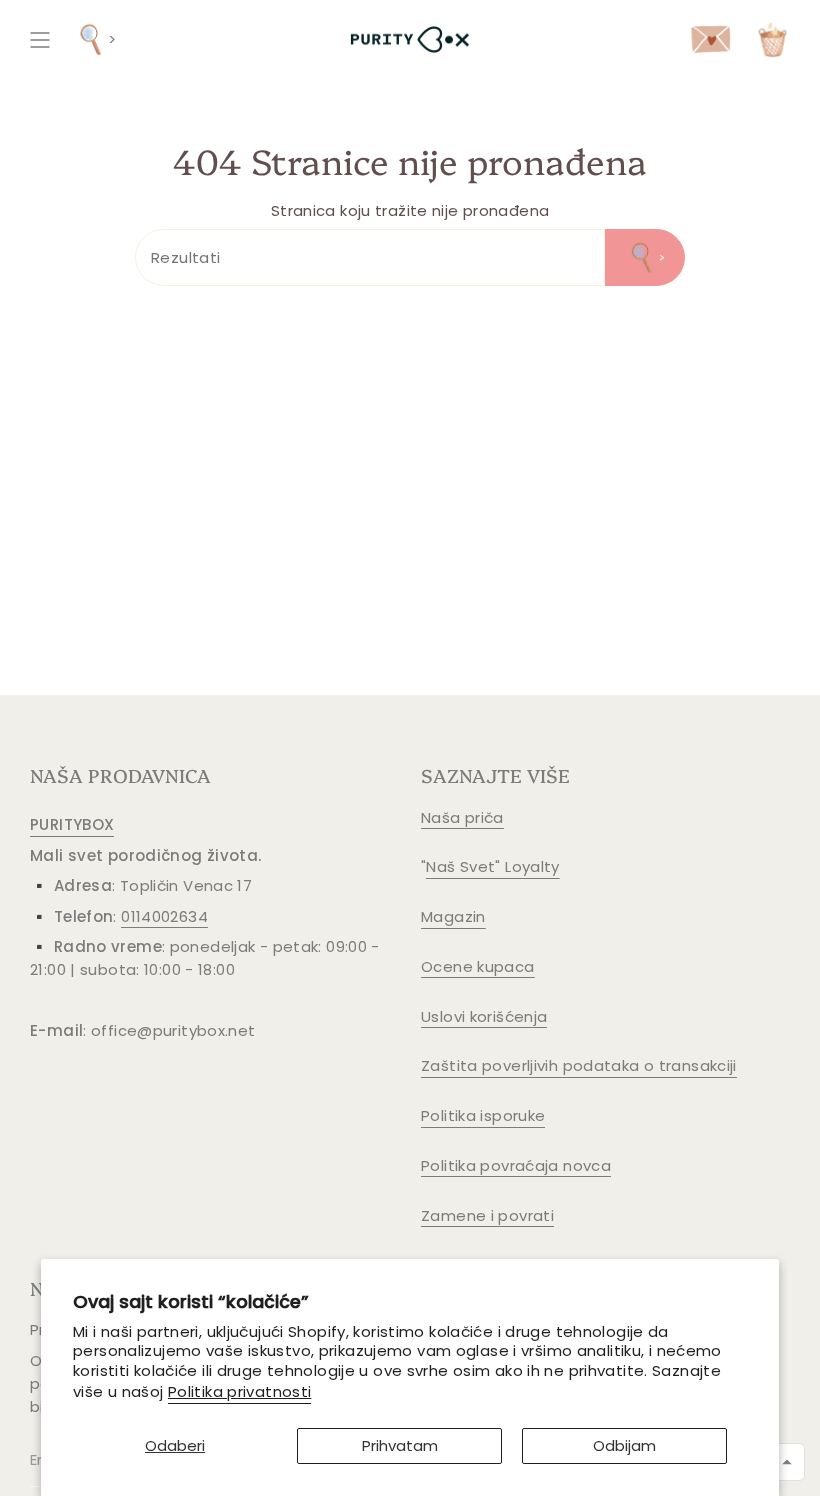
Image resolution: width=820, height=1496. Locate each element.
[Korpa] (772, 39)
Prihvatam (400, 1445)
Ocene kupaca (478, 966)
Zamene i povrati (487, 1215)
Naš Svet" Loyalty (492, 866)
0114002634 (164, 916)
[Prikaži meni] (40, 39)
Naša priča (462, 817)
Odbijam (624, 1445)
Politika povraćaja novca (516, 1165)
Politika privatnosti (240, 1391)
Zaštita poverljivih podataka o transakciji (579, 1065)
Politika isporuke (483, 1115)
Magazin (453, 916)
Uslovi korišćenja (484, 1016)
